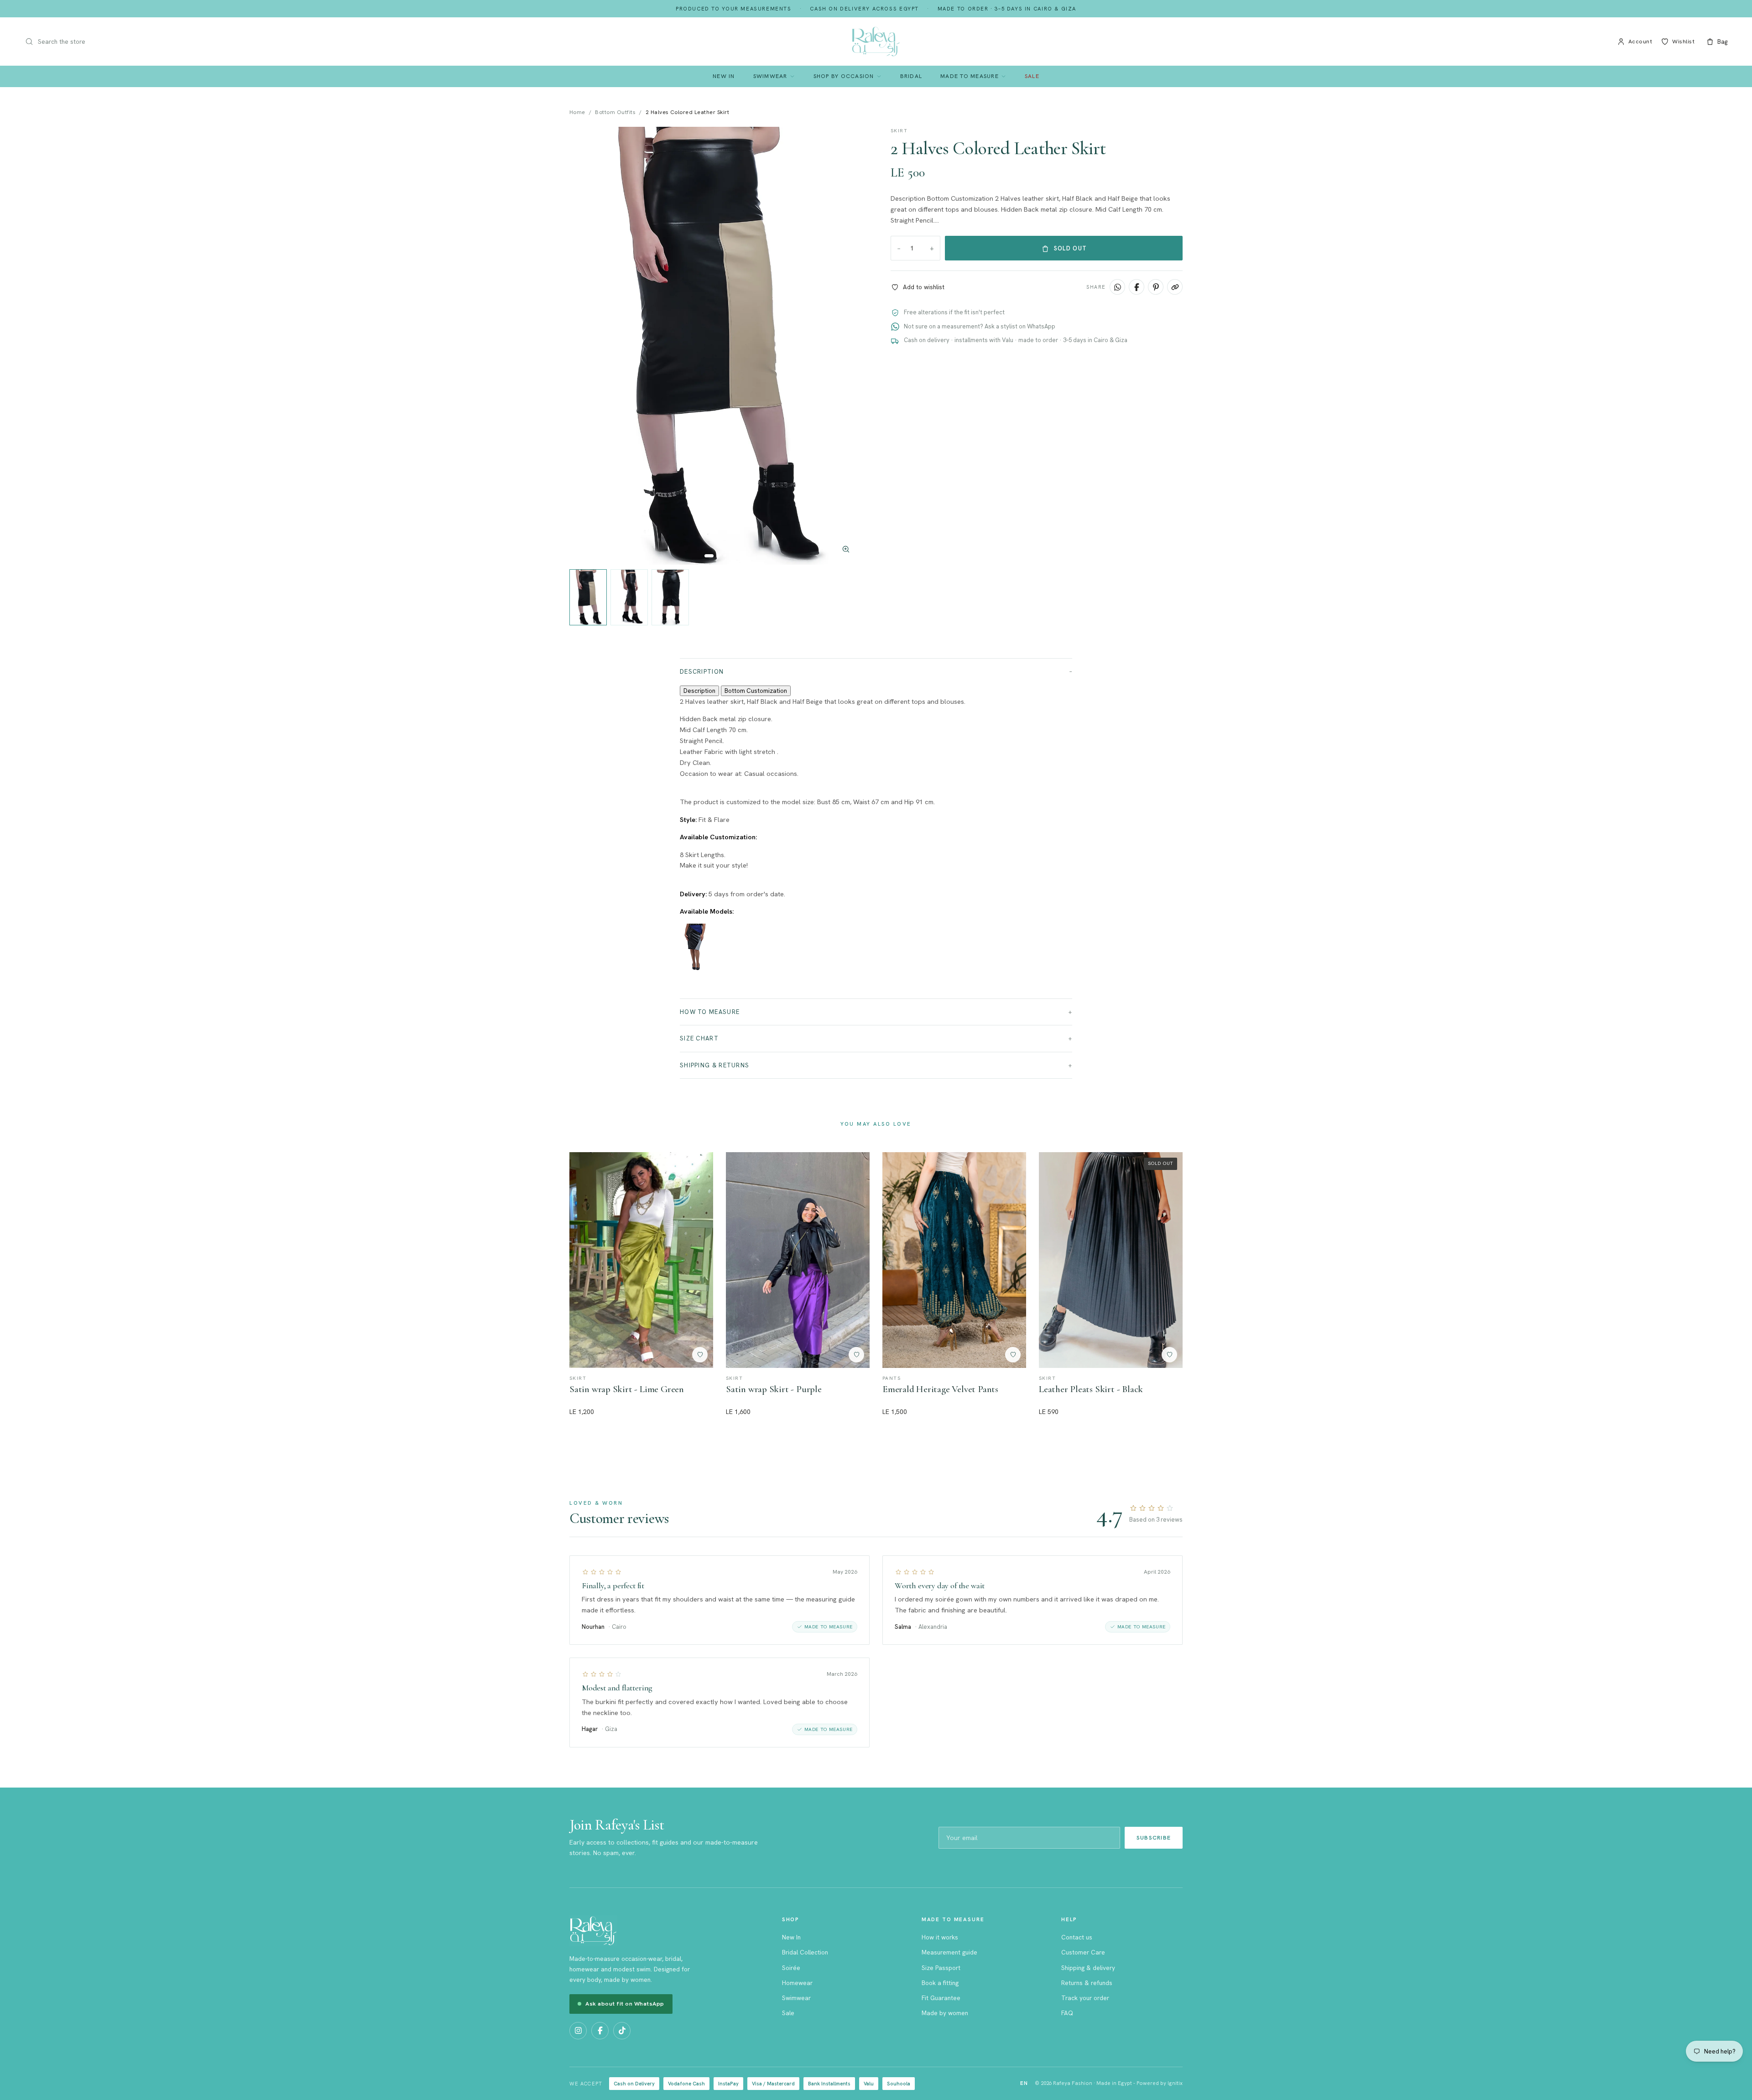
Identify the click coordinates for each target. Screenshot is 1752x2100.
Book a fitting (940, 1983)
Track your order (1085, 1998)
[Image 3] (725, 556)
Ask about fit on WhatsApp (625, 2004)
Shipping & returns (714, 1065)
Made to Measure (970, 76)
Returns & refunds (1087, 1983)
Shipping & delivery (1088, 1968)
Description (702, 672)
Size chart (699, 1038)
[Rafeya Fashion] (876, 42)
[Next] (845, 346)
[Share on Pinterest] (1156, 287)
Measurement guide (949, 1952)
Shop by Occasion (844, 76)
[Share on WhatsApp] (1117, 287)
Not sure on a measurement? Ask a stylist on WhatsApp (980, 326)
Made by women (945, 2013)
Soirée (791, 1968)
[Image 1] (709, 556)
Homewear (797, 1983)
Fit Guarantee (941, 1998)
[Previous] (586, 346)
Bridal (911, 76)
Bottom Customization (756, 691)
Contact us (1077, 1937)
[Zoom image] (846, 549)
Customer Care (1083, 1952)
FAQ (1067, 2013)
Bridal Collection (805, 1952)
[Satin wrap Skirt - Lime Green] (641, 1260)
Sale (1032, 76)
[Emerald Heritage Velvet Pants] (954, 1260)
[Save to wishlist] (700, 1355)
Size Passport (941, 1968)
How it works (940, 1937)
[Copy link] (1175, 287)
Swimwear (770, 76)
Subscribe (1154, 1837)
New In (724, 76)
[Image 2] (718, 556)
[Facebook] (600, 2031)
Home (577, 112)
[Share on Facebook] (1137, 287)
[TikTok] (622, 2031)
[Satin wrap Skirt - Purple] (798, 1260)
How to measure (710, 1012)
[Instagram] (578, 2031)
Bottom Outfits (615, 112)
